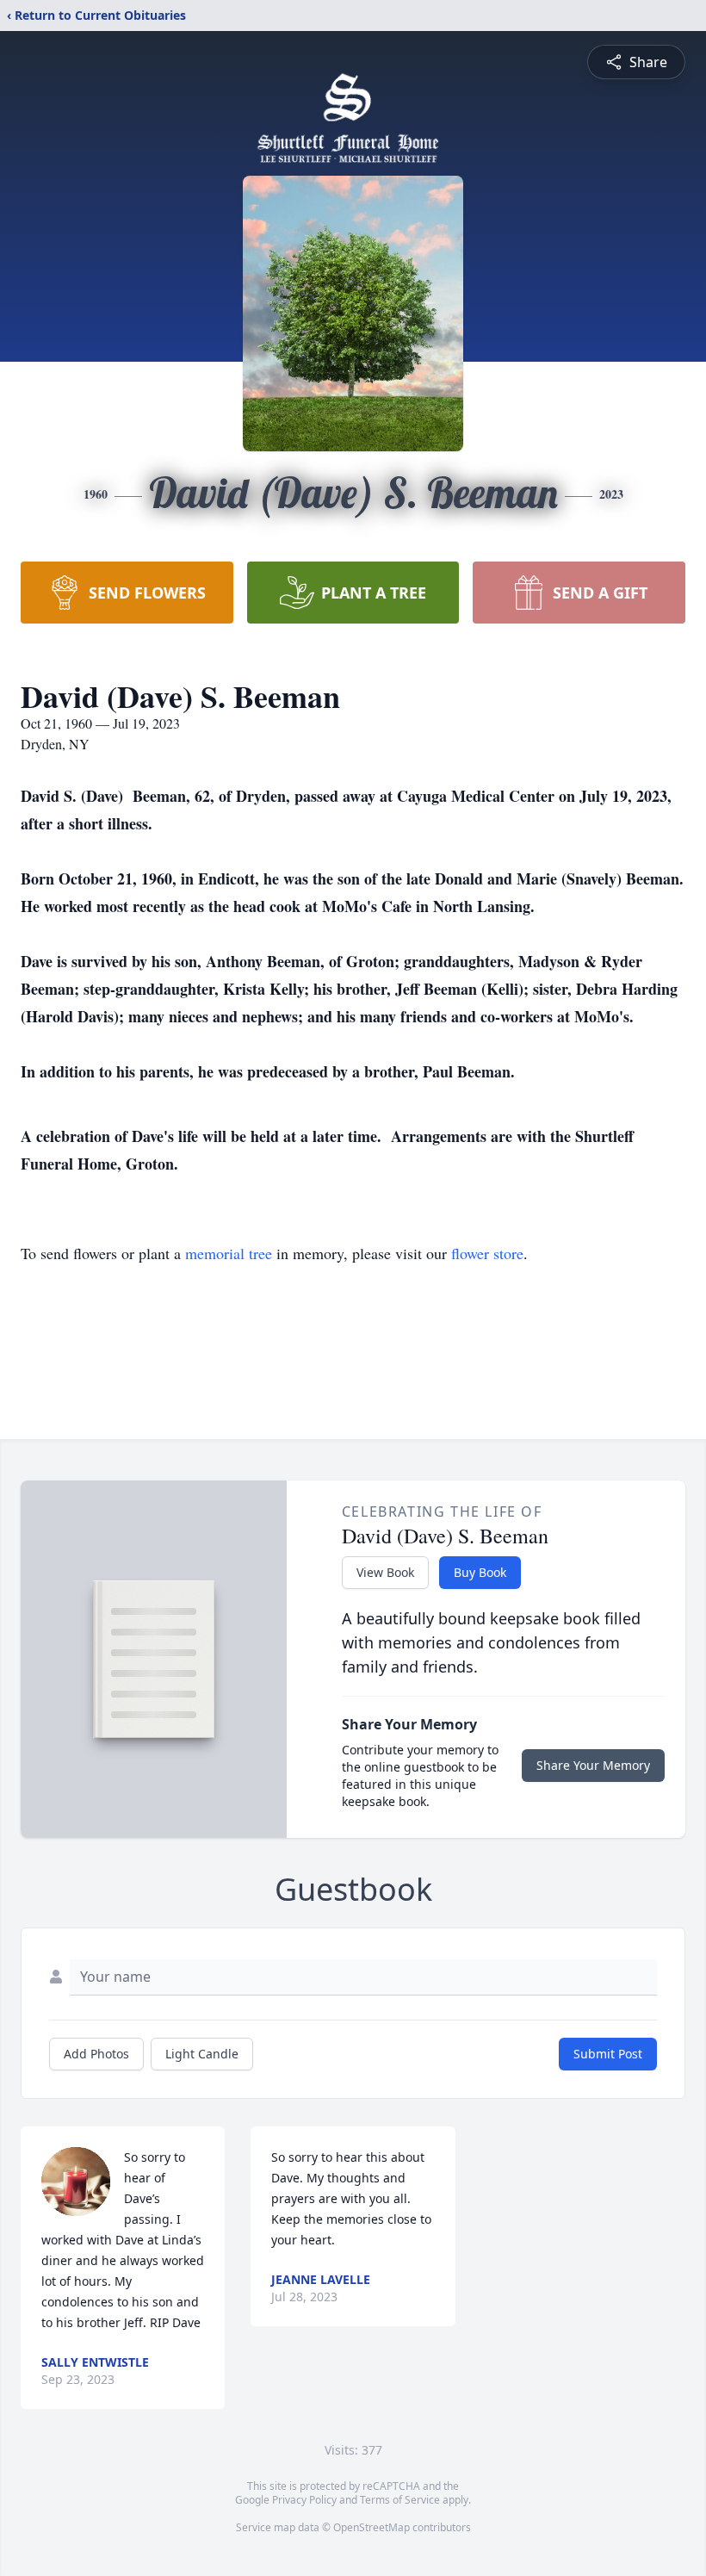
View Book (385, 1572)
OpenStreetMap (372, 2527)
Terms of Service (400, 2500)
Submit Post (608, 2054)
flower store (487, 1253)
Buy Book (480, 1572)
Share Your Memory (593, 1765)
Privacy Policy (304, 2500)
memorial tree (229, 1253)
